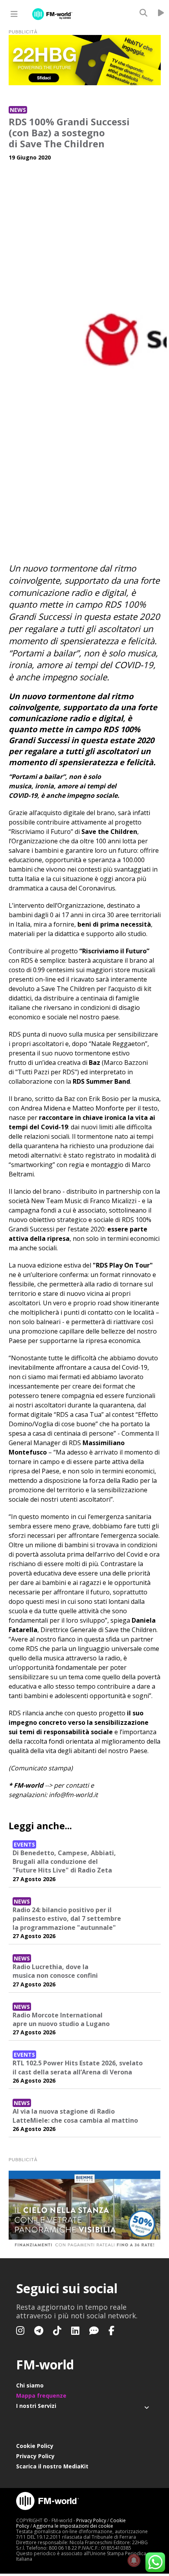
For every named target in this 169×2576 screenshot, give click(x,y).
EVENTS (24, 1844)
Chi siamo (30, 2385)
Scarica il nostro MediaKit (52, 2466)
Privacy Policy (35, 2456)
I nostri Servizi (36, 2406)
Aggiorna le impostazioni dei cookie (73, 2526)
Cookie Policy (35, 2446)
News (18, 110)
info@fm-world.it (73, 1795)
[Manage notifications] (134, 2561)
